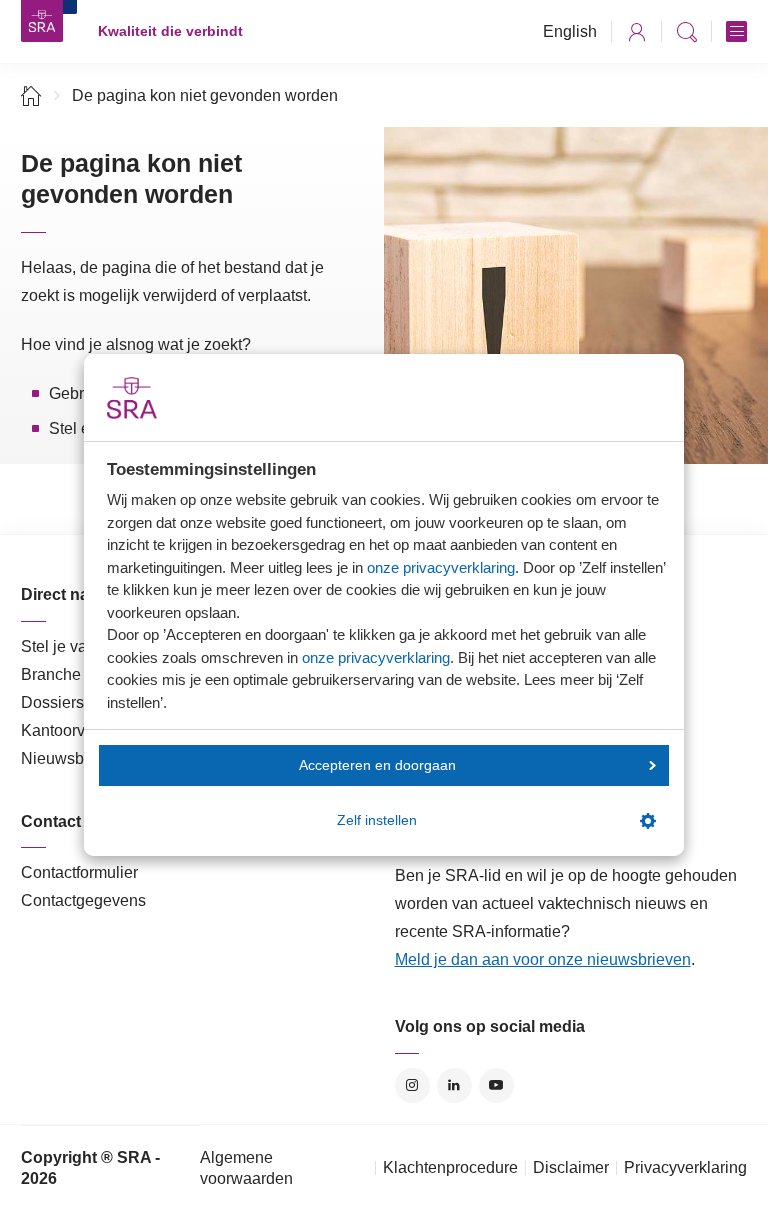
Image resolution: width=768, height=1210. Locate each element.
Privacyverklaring (685, 1167)
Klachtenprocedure (450, 1167)
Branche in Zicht (79, 674)
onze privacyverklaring (441, 567)
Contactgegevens (83, 900)
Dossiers (52, 702)
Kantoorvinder (71, 730)
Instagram (412, 1085)
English (570, 31)
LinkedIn (454, 1085)
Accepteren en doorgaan (377, 765)
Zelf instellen (377, 820)
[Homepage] (42, 21)
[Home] (31, 95)
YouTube (496, 1085)
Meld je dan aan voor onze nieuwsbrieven (543, 959)
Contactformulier (79, 872)
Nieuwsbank (65, 758)
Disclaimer (571, 1167)
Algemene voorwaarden (246, 1168)
